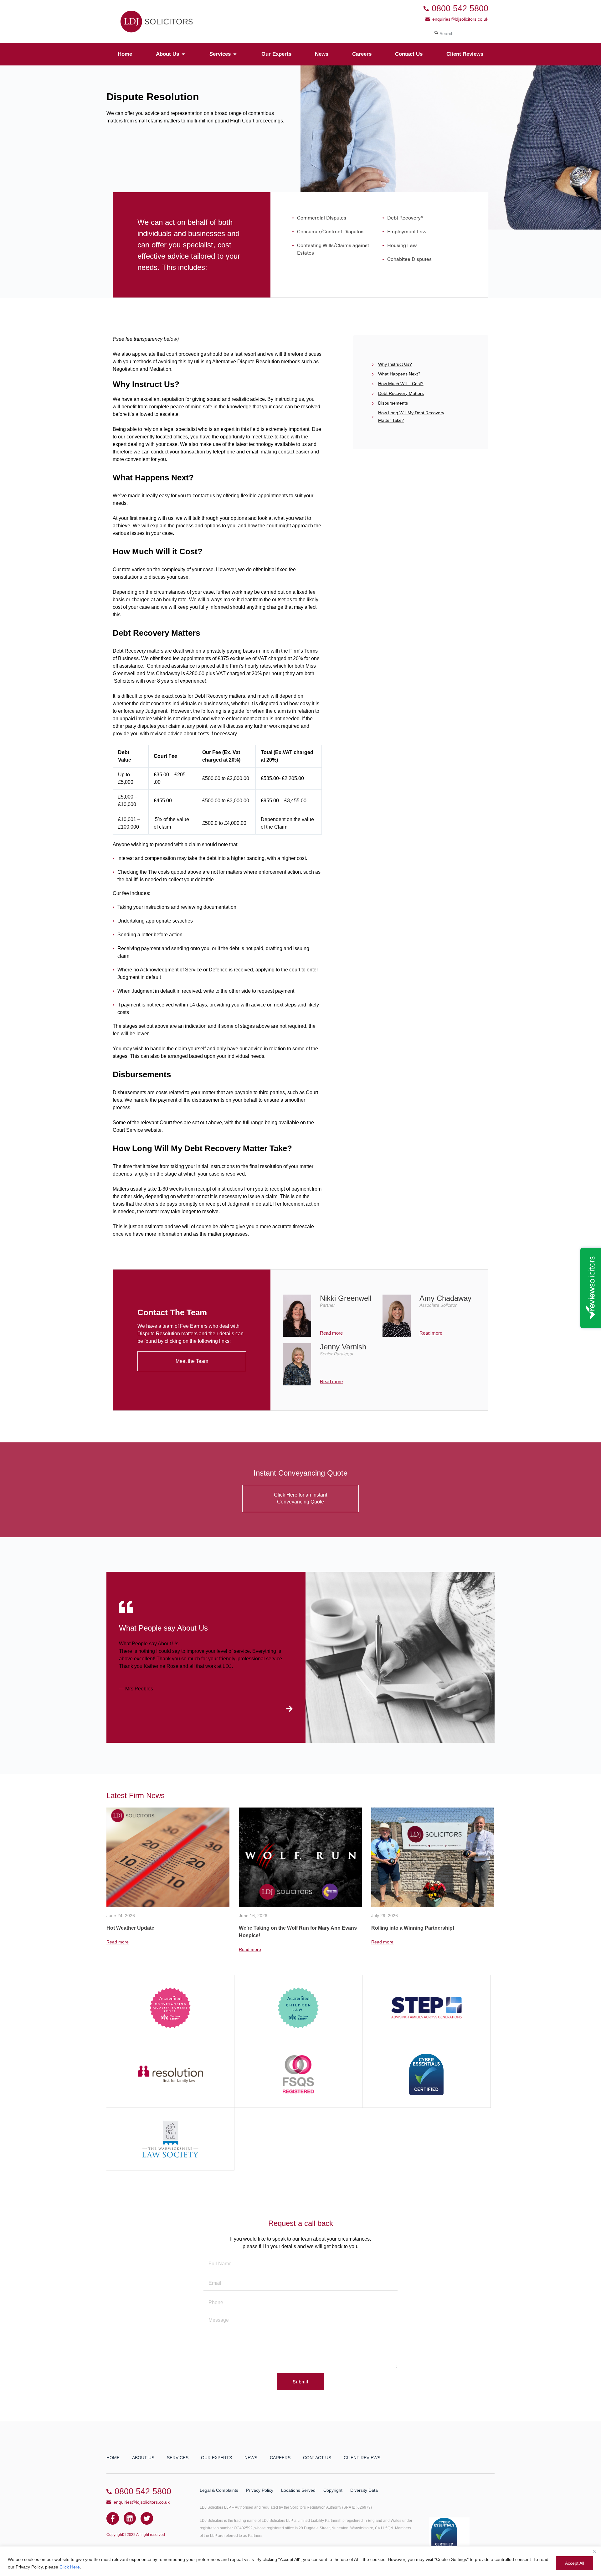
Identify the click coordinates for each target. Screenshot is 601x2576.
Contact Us (317, 2458)
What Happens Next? (399, 374)
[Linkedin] (130, 2518)
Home (113, 2458)
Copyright (333, 2490)
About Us (143, 2458)
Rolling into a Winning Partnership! (280, 1928)
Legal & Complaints (219, 2490)
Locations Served (298, 2490)
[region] (300, 2561)
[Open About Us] (183, 54)
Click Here (70, 2567)
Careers (280, 2458)
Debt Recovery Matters (401, 393)
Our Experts (216, 2458)
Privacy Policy (260, 2490)
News (251, 2458)
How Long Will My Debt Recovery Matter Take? (411, 416)
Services (178, 2458)
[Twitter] (147, 2518)
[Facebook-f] (113, 2518)
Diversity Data (364, 2490)
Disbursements (393, 403)
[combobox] (461, 34)
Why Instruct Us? (395, 364)
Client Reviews (362, 2458)
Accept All (575, 2563)
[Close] (594, 2552)
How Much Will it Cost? (401, 384)
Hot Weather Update (395, 1928)
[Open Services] (235, 54)
